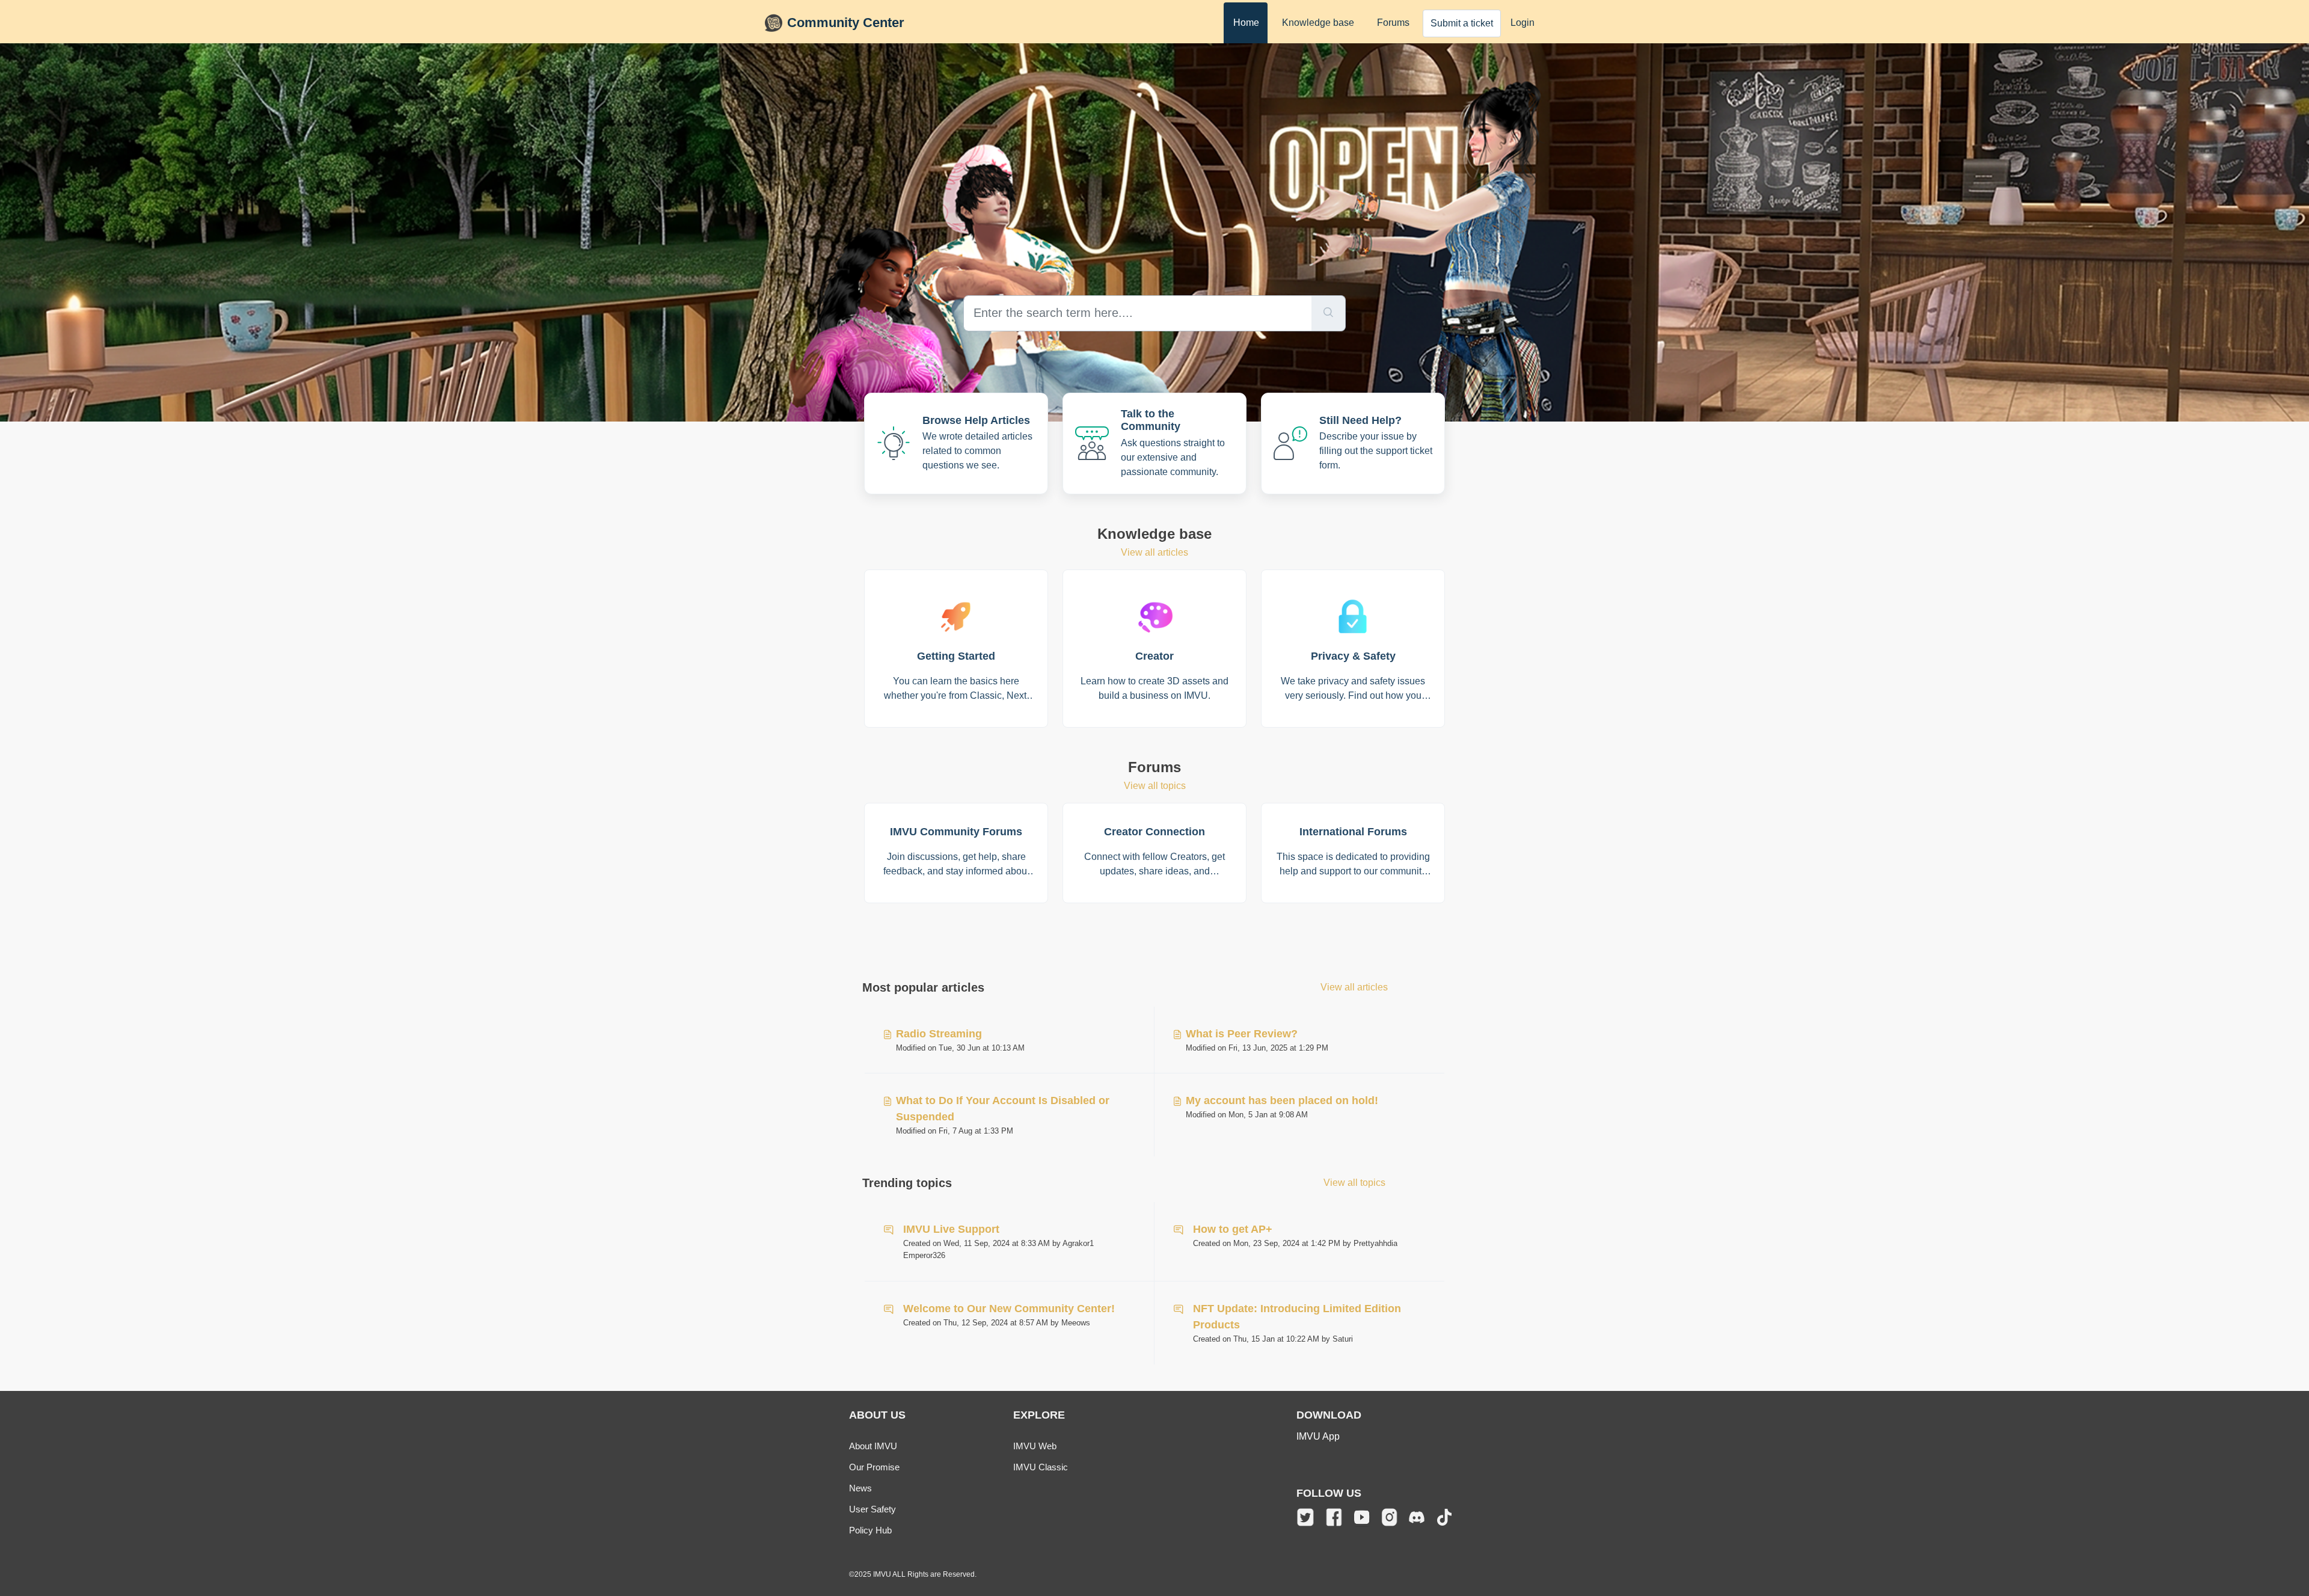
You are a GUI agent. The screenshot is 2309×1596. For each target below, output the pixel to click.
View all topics (1155, 786)
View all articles (1154, 552)
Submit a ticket (1462, 23)
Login (1522, 23)
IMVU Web (1035, 1446)
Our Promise (874, 1467)
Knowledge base (1318, 23)
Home (1246, 23)
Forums (1393, 23)
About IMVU (873, 1446)
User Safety (872, 1509)
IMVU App (1318, 1436)
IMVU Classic (1041, 1467)
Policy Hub (870, 1530)
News (860, 1488)
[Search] (1329, 313)
